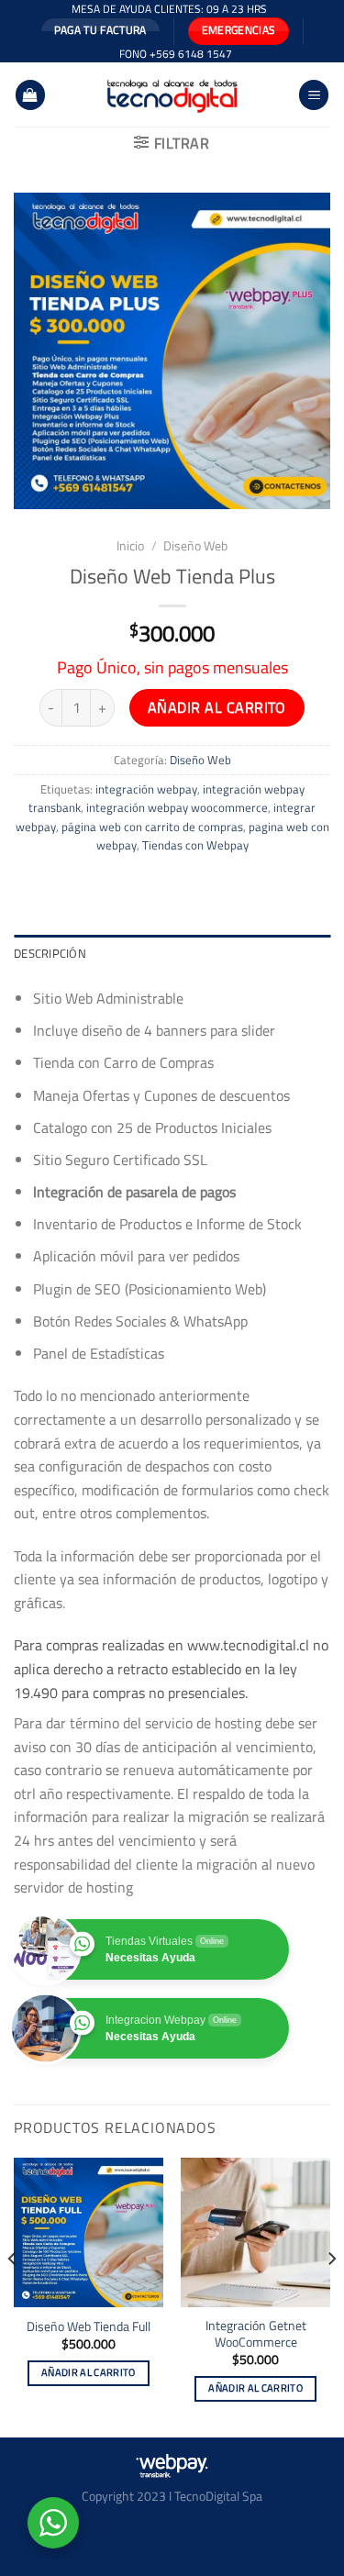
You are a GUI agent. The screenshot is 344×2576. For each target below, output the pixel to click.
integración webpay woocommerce (177, 807)
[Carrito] (30, 95)
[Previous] (13, 2296)
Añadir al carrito (217, 707)
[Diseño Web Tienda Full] (89, 2232)
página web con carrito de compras (152, 827)
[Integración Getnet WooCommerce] (255, 2232)
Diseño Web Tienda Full (89, 2327)
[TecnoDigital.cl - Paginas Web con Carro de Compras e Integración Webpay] (172, 94)
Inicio (130, 546)
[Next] (331, 2296)
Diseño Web (195, 546)
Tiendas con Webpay (195, 845)
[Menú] (314, 95)
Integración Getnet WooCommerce (256, 2334)
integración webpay (146, 789)
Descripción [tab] (50, 953)
